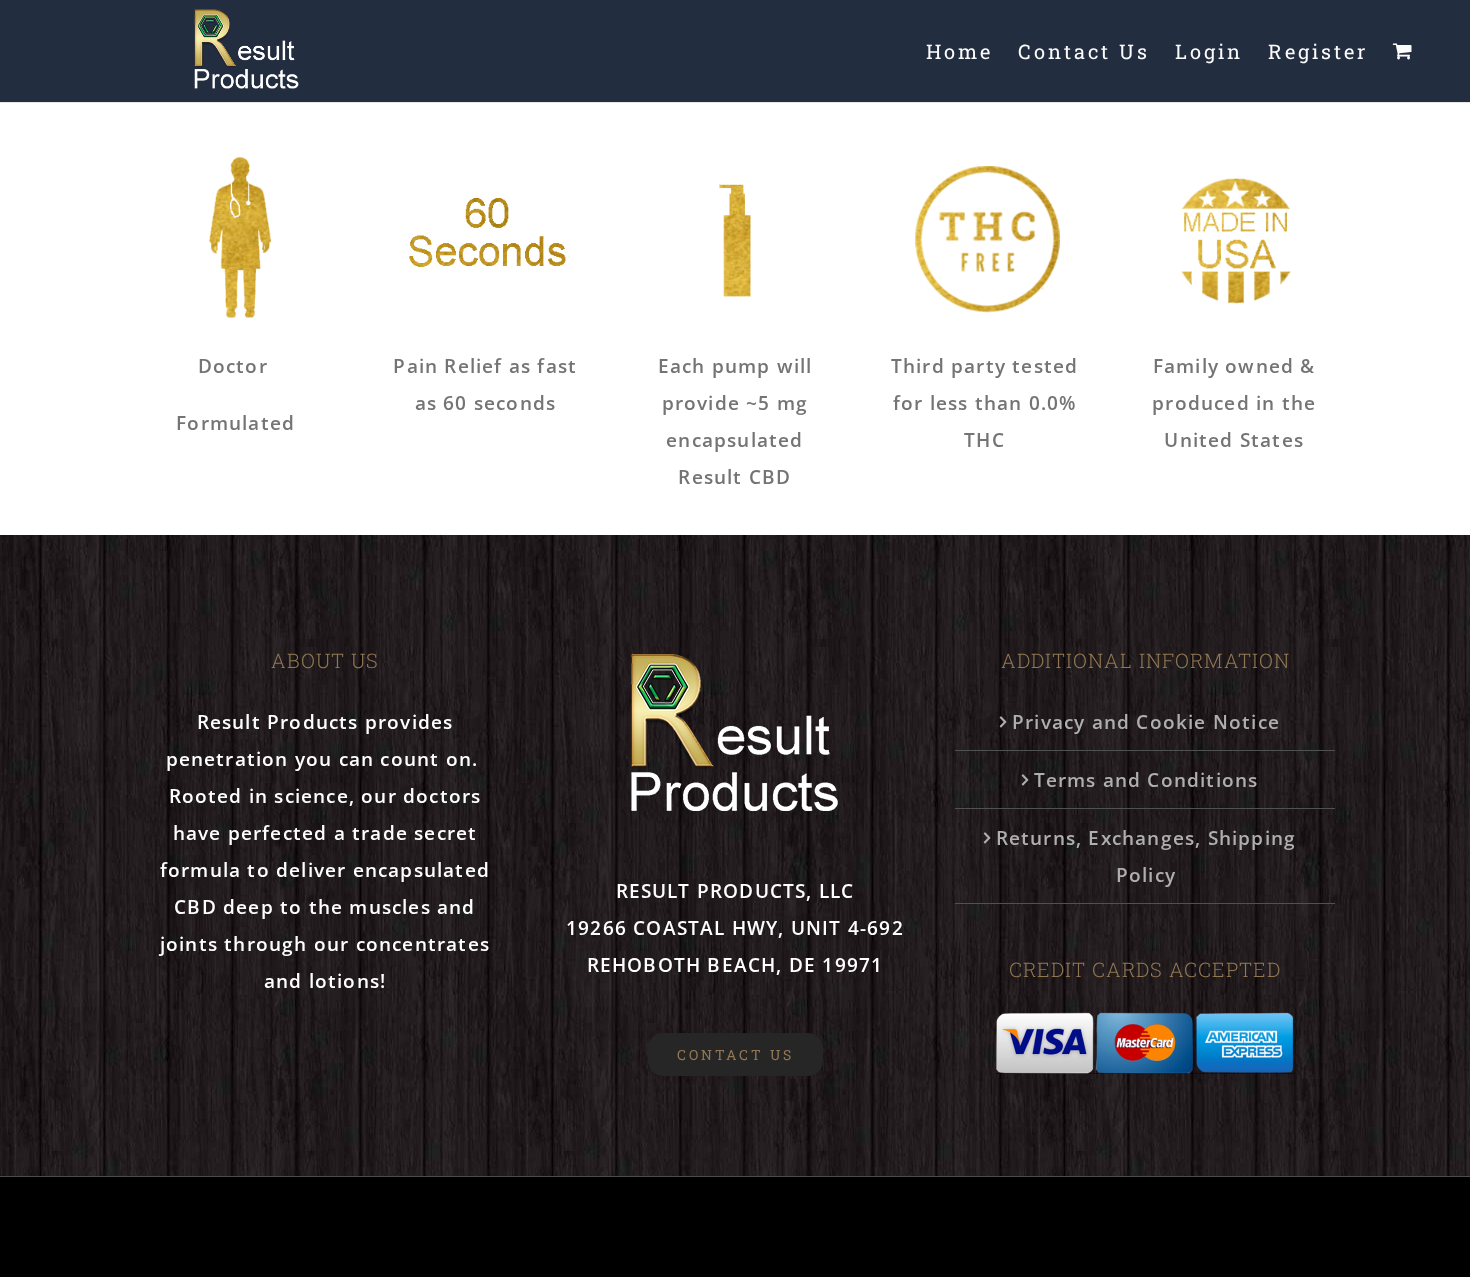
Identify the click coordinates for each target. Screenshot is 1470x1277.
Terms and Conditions (1146, 779)
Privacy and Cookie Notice (1146, 721)
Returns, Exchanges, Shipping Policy (1146, 856)
